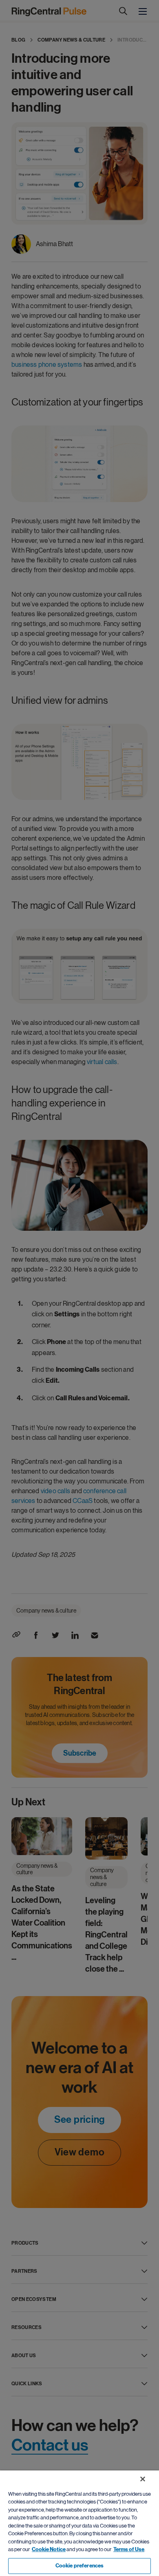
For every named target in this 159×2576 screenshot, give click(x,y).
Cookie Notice (49, 2550)
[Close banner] (143, 2479)
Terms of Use (129, 2550)
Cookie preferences (79, 2566)
